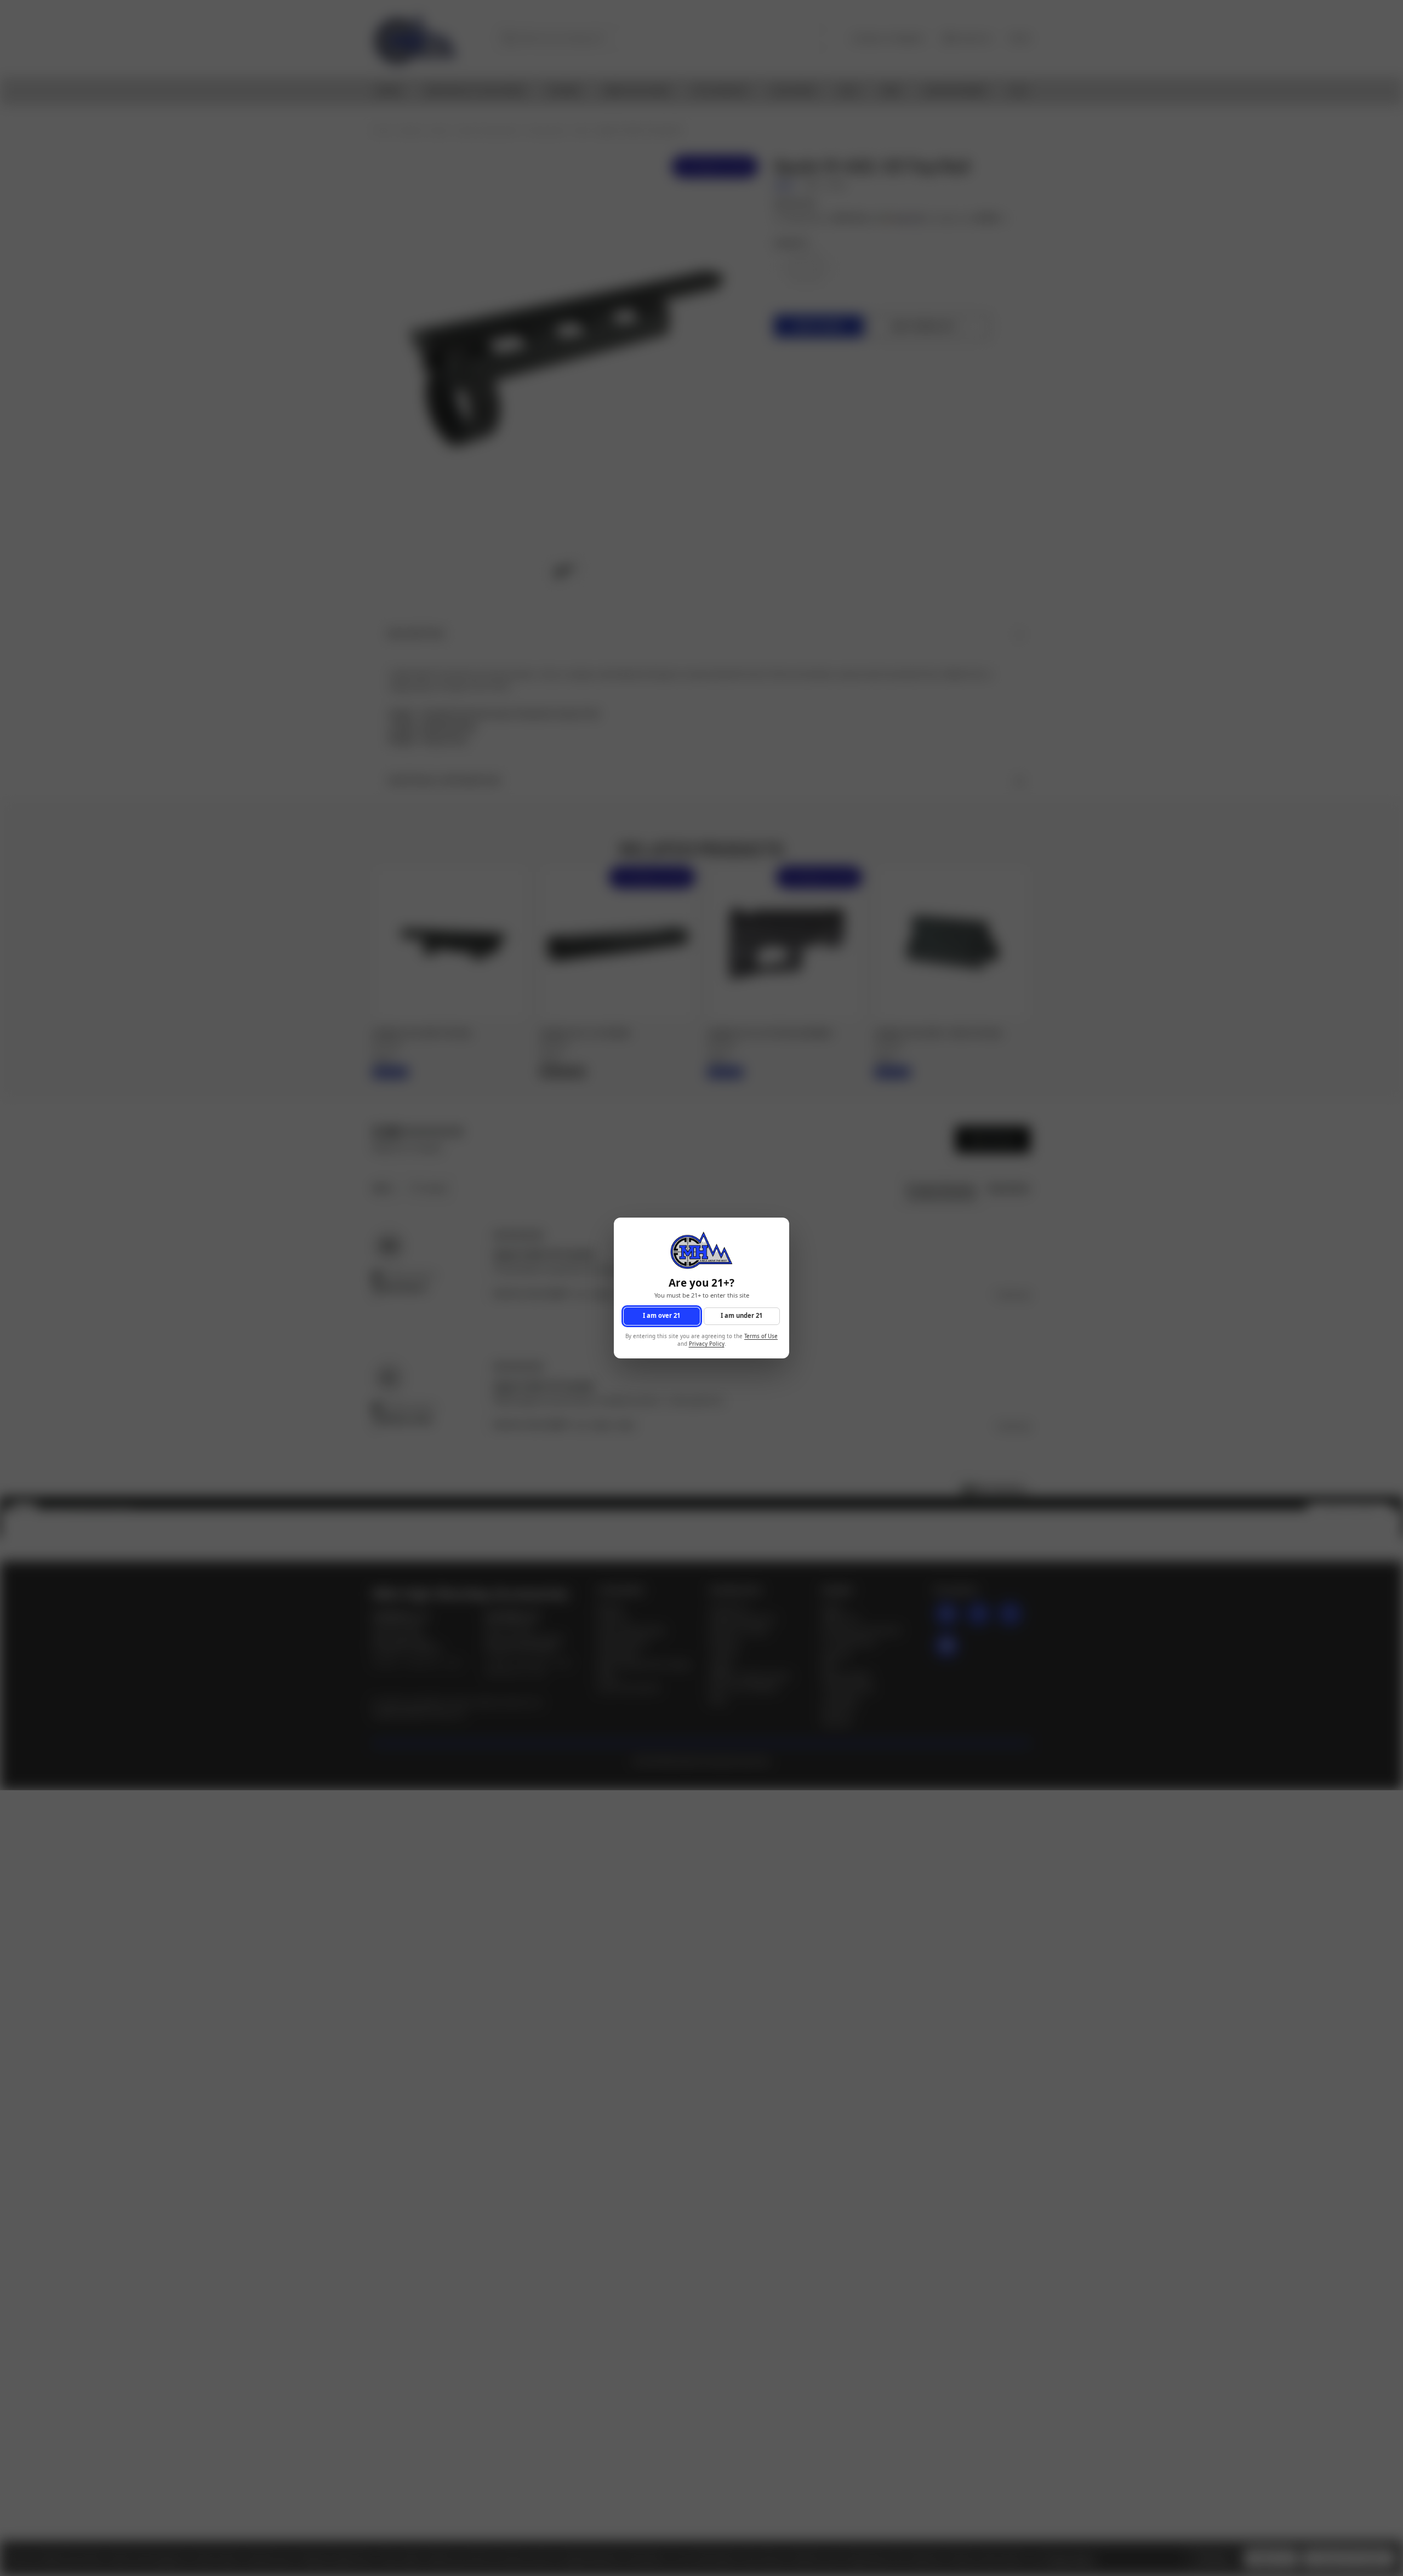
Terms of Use (761, 1336)
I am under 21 (742, 1316)
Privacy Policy (707, 1344)
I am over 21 (661, 1316)
